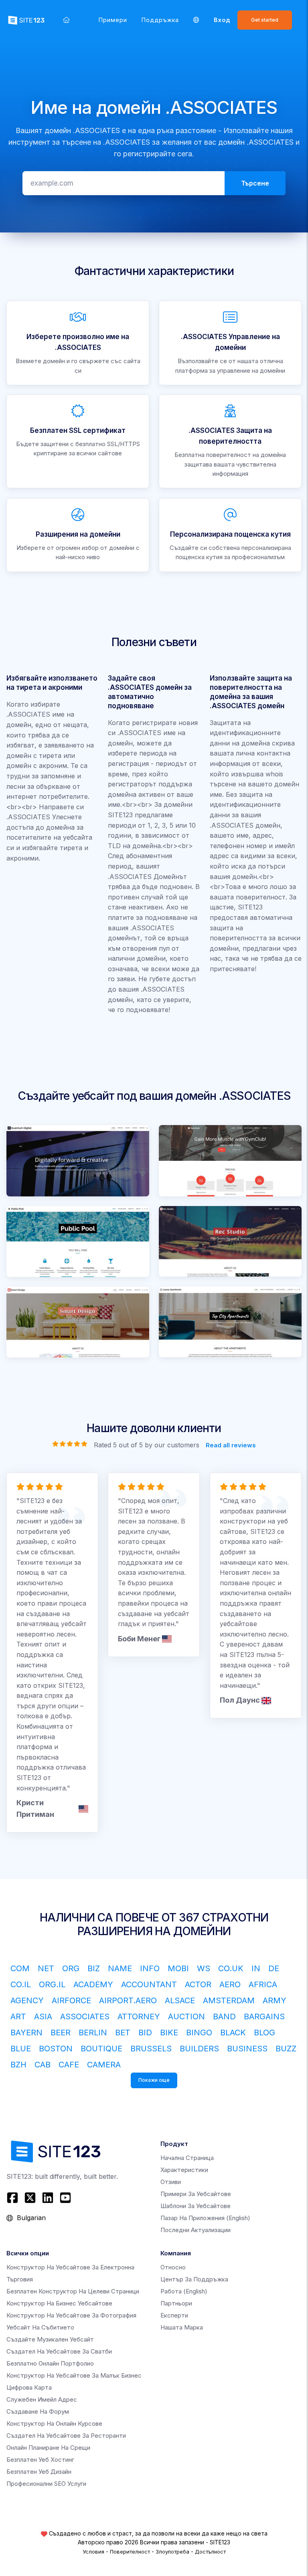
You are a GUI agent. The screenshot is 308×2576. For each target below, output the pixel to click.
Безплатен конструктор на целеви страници (73, 2291)
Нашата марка (182, 2327)
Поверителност (130, 2552)
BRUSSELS (151, 2049)
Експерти (174, 2315)
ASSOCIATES (85, 2016)
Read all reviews (231, 1445)
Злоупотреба (172, 2552)
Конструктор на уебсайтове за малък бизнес (74, 2375)
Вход (222, 20)
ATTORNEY (139, 2016)
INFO (150, 1968)
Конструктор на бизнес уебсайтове (59, 2303)
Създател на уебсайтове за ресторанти (66, 2436)
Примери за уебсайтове (196, 2194)
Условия (93, 2552)
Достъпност (210, 2552)
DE (274, 1968)
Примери (113, 20)
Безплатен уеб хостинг (40, 2460)
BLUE (21, 2049)
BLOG (264, 2033)
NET (46, 1968)
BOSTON (56, 2049)
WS (204, 1968)
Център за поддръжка (194, 2279)
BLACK (233, 2033)
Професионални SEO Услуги (46, 2484)
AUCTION (186, 2016)
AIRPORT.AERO (128, 2000)
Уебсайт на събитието (40, 2327)
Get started (265, 20)
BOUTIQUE (101, 2049)
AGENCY (27, 2000)
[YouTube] (65, 2198)
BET (123, 2033)
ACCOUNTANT (149, 1984)
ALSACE (180, 2000)
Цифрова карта (29, 2387)
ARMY (275, 2000)
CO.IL (21, 1984)
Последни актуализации (196, 2230)
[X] (30, 2198)
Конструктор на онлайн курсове (54, 2423)
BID (145, 2033)
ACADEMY (93, 1984)
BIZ (94, 1968)
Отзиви (171, 2182)
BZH (18, 2065)
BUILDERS (199, 2049)
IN (256, 1968)
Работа (184, 2291)
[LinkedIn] (48, 2198)
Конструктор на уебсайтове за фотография (71, 2315)
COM (20, 1968)
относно (173, 2267)
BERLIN (93, 2033)
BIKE (169, 2033)
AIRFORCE (71, 2000)
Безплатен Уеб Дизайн (39, 2472)
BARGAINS (264, 2016)
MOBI (178, 1968)
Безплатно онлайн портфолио (50, 2363)
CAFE (69, 2065)
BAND (224, 2016)
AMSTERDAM (229, 2000)
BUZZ (286, 2049)
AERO (230, 1984)
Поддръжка (160, 20)
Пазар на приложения (205, 2218)
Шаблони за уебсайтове (196, 2206)
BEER (61, 2033)
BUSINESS (247, 2049)
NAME (120, 1968)
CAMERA (104, 2065)
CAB (43, 2065)
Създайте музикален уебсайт (50, 2339)
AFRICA (263, 1984)
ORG (71, 1968)
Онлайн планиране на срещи (48, 2448)
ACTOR (198, 1984)
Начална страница (187, 2158)
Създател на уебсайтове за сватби (59, 2351)
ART (18, 2016)
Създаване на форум (38, 2411)
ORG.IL (52, 1984)
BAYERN (26, 2033)
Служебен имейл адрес (42, 2399)
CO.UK (231, 1968)
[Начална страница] (66, 20)
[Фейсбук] (13, 2198)
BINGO (199, 2033)
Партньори (176, 2303)
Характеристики (184, 2170)
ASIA (43, 2016)
